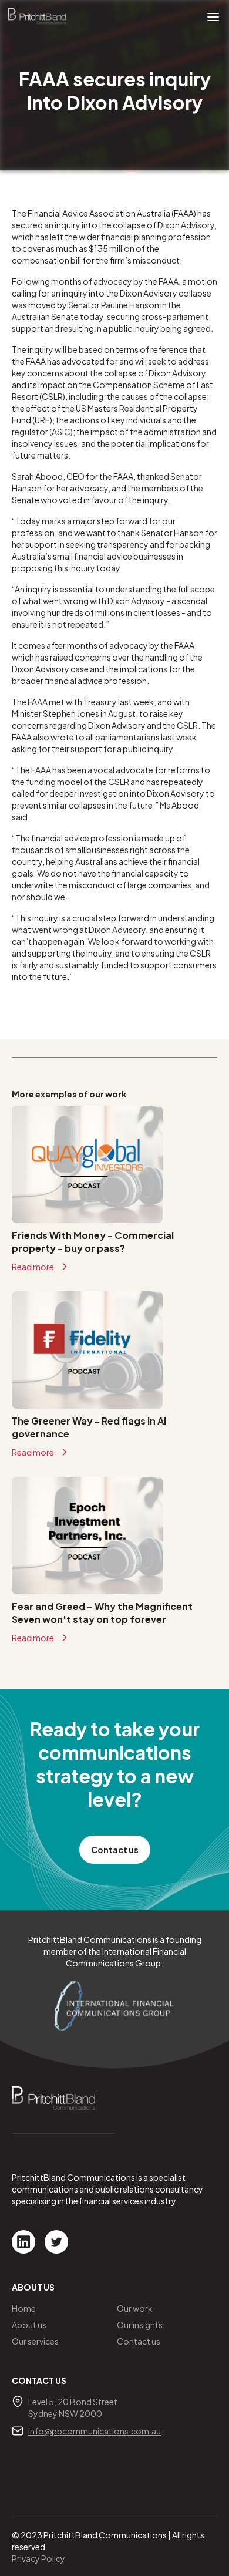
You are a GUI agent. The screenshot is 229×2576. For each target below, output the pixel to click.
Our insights (140, 2325)
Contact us (115, 1850)
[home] (37, 16)
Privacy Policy (38, 2558)
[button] (213, 16)
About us (29, 2325)
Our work (135, 2308)
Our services (35, 2341)
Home (24, 2308)
